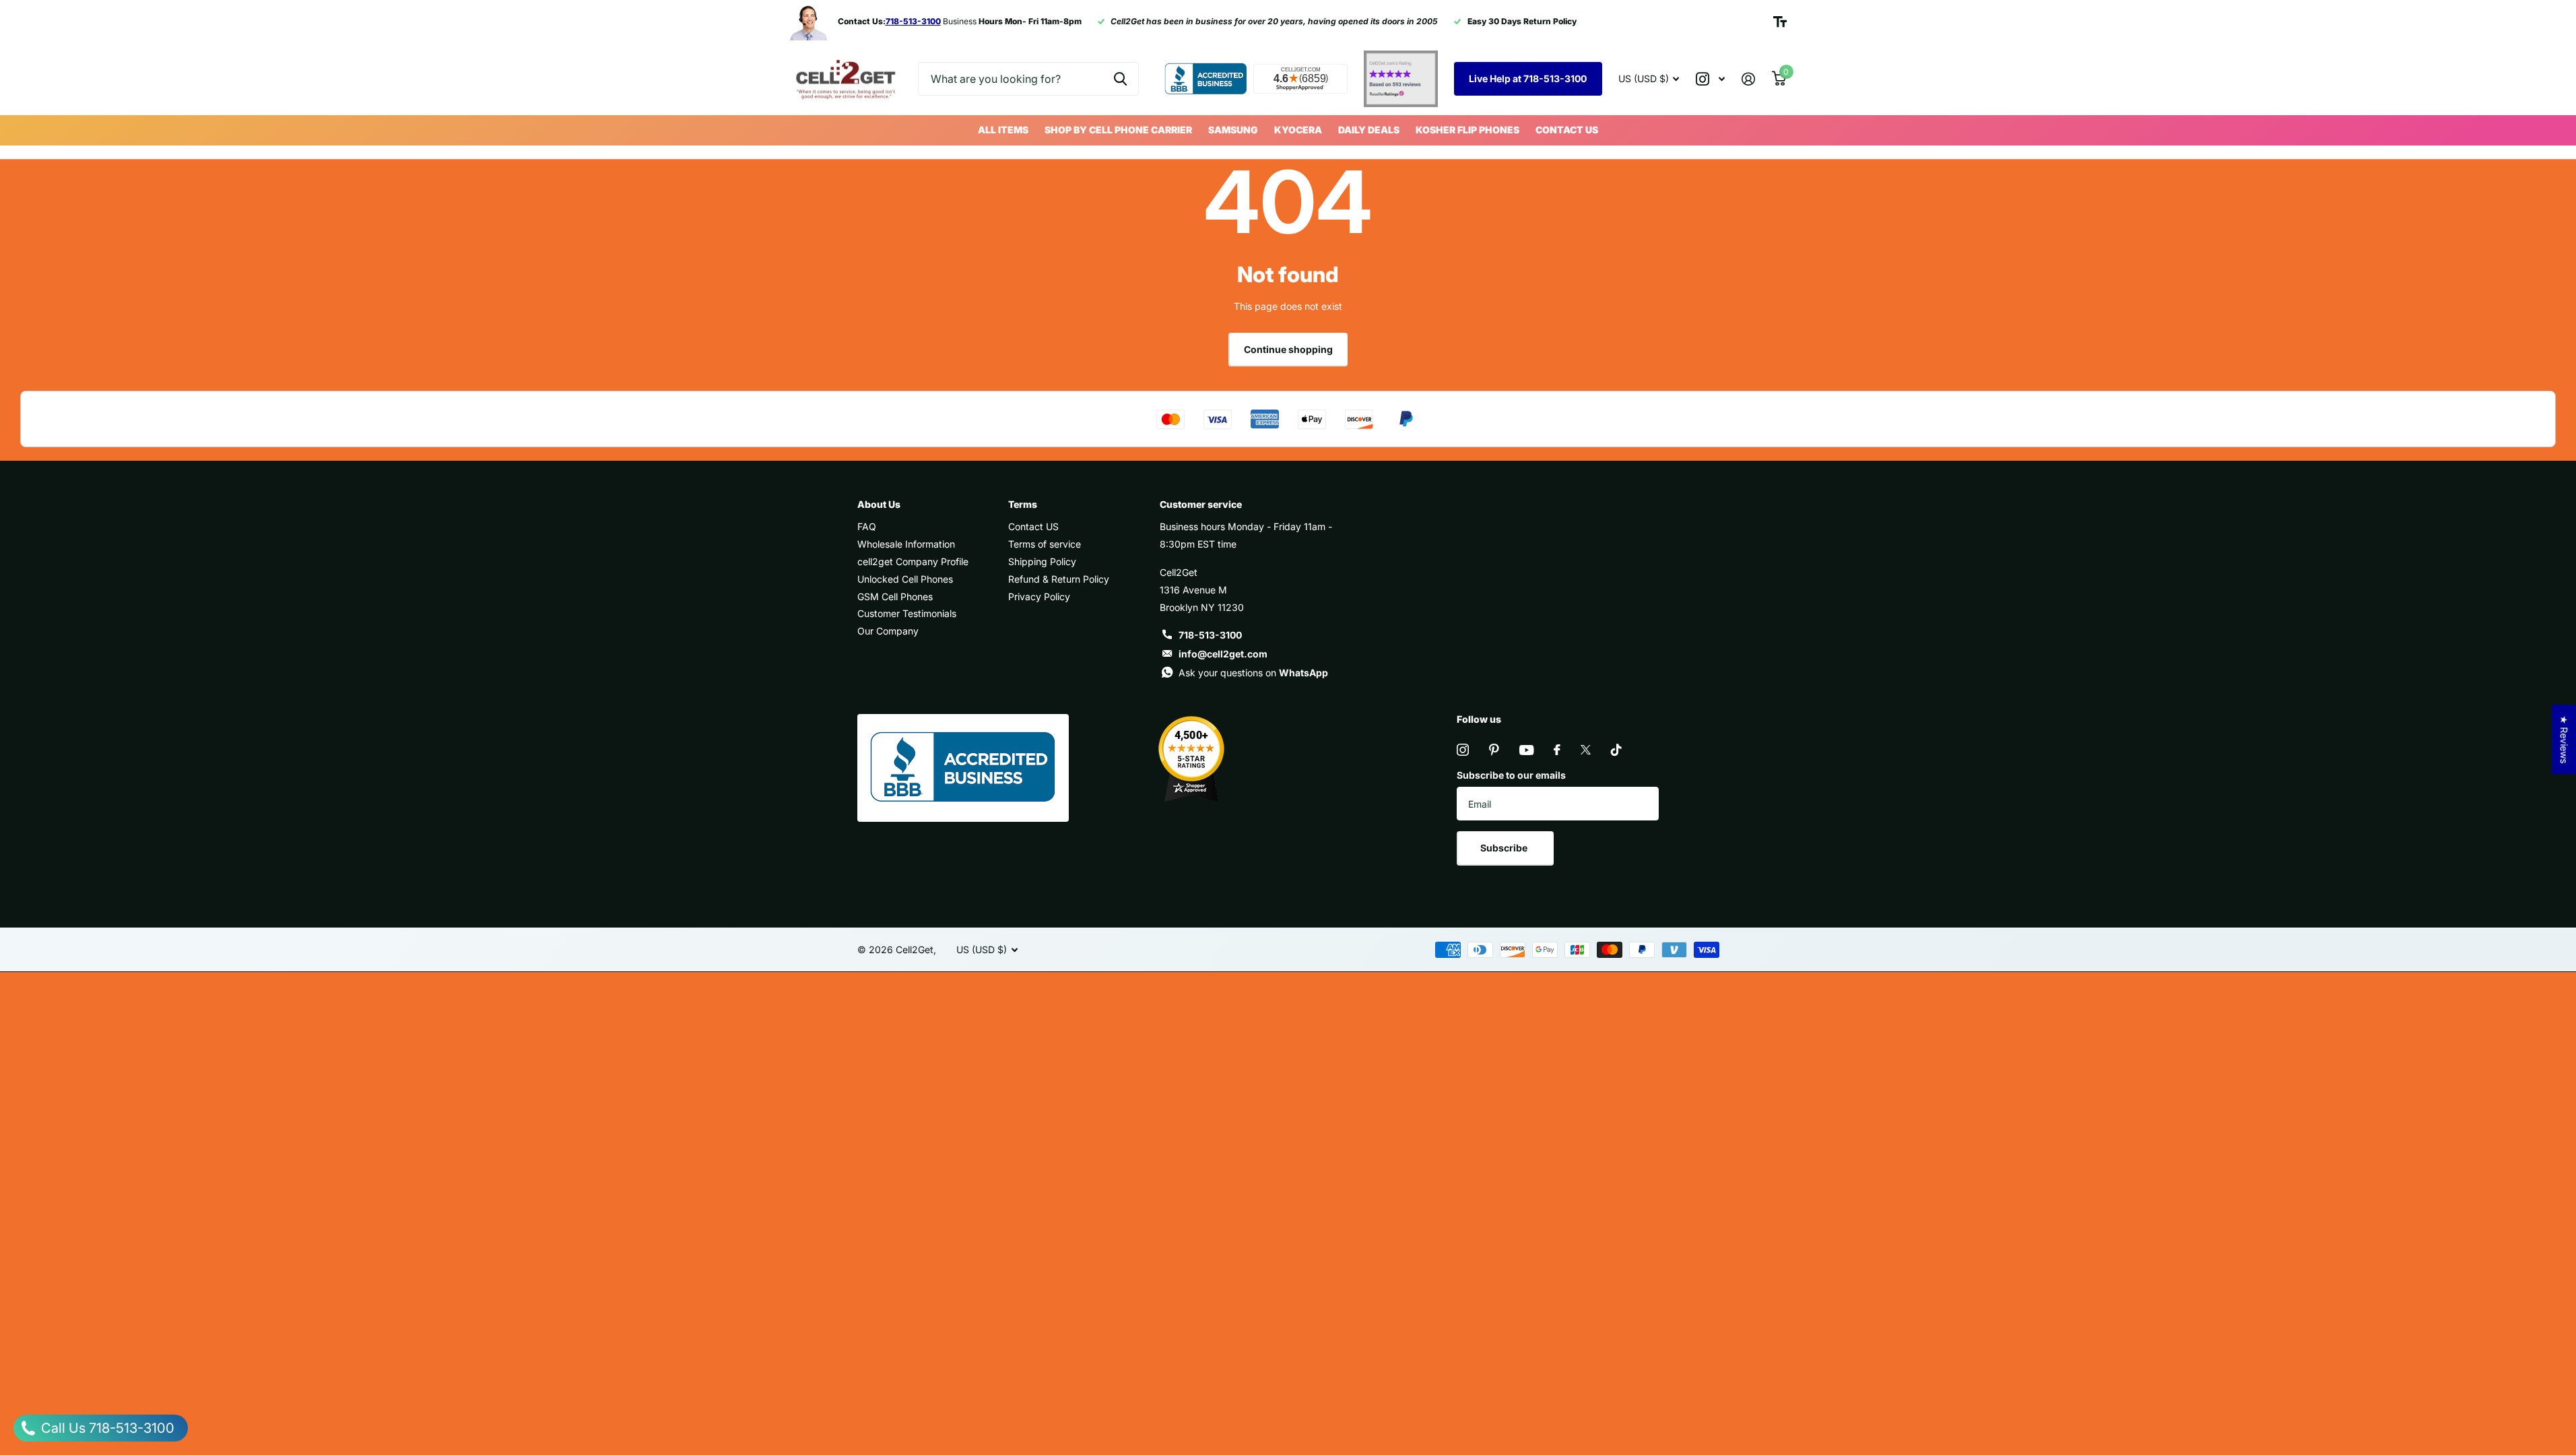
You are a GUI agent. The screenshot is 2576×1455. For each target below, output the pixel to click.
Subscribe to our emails (1511, 775)
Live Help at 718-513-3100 (1528, 78)
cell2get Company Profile (913, 561)
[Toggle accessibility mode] (1780, 22)
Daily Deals (1369, 130)
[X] (1586, 750)
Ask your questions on (1253, 673)
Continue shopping (1288, 349)
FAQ (867, 526)
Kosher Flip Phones (1467, 130)
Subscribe (1505, 848)
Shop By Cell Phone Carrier (1118, 130)
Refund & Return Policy (1059, 579)
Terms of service (1045, 544)
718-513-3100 (1210, 635)
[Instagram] (1463, 750)
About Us (879, 504)
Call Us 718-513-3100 (106, 1428)
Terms (1023, 504)
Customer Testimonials (907, 613)
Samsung (1233, 130)
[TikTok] (1616, 750)
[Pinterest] (1494, 750)
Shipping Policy (1042, 561)
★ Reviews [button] (2564, 739)
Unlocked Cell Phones (905, 579)
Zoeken (1120, 79)
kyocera (1298, 130)
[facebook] (1557, 750)
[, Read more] (1711, 79)
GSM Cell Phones (895, 596)
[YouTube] (1526, 750)
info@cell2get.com (1223, 654)
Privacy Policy (1039, 596)
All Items (1003, 130)
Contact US (1567, 130)
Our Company (888, 631)
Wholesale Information (906, 544)
